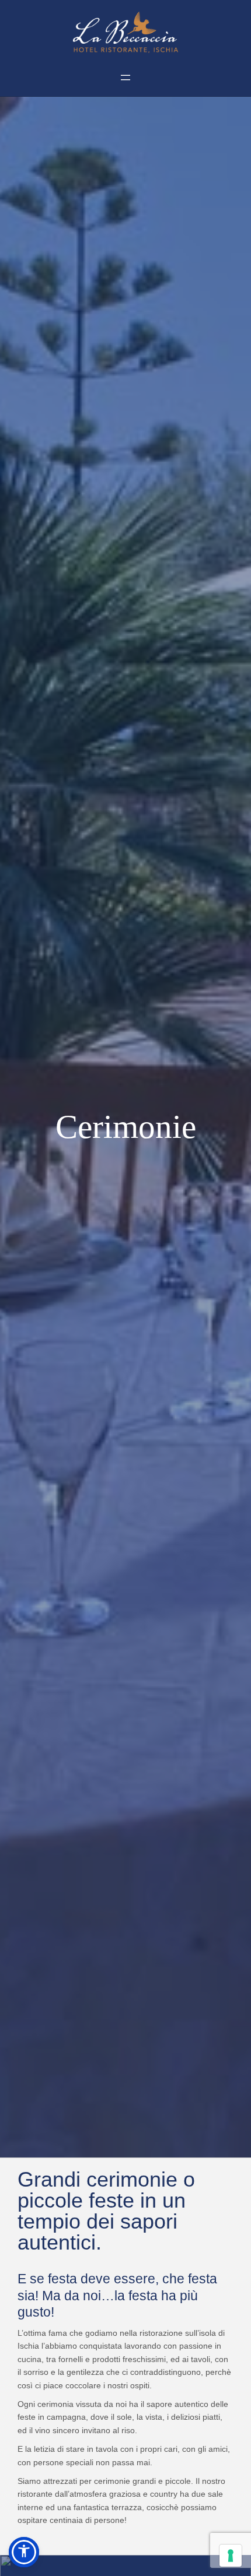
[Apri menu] (125, 78)
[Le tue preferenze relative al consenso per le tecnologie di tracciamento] (231, 2556)
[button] (24, 2552)
